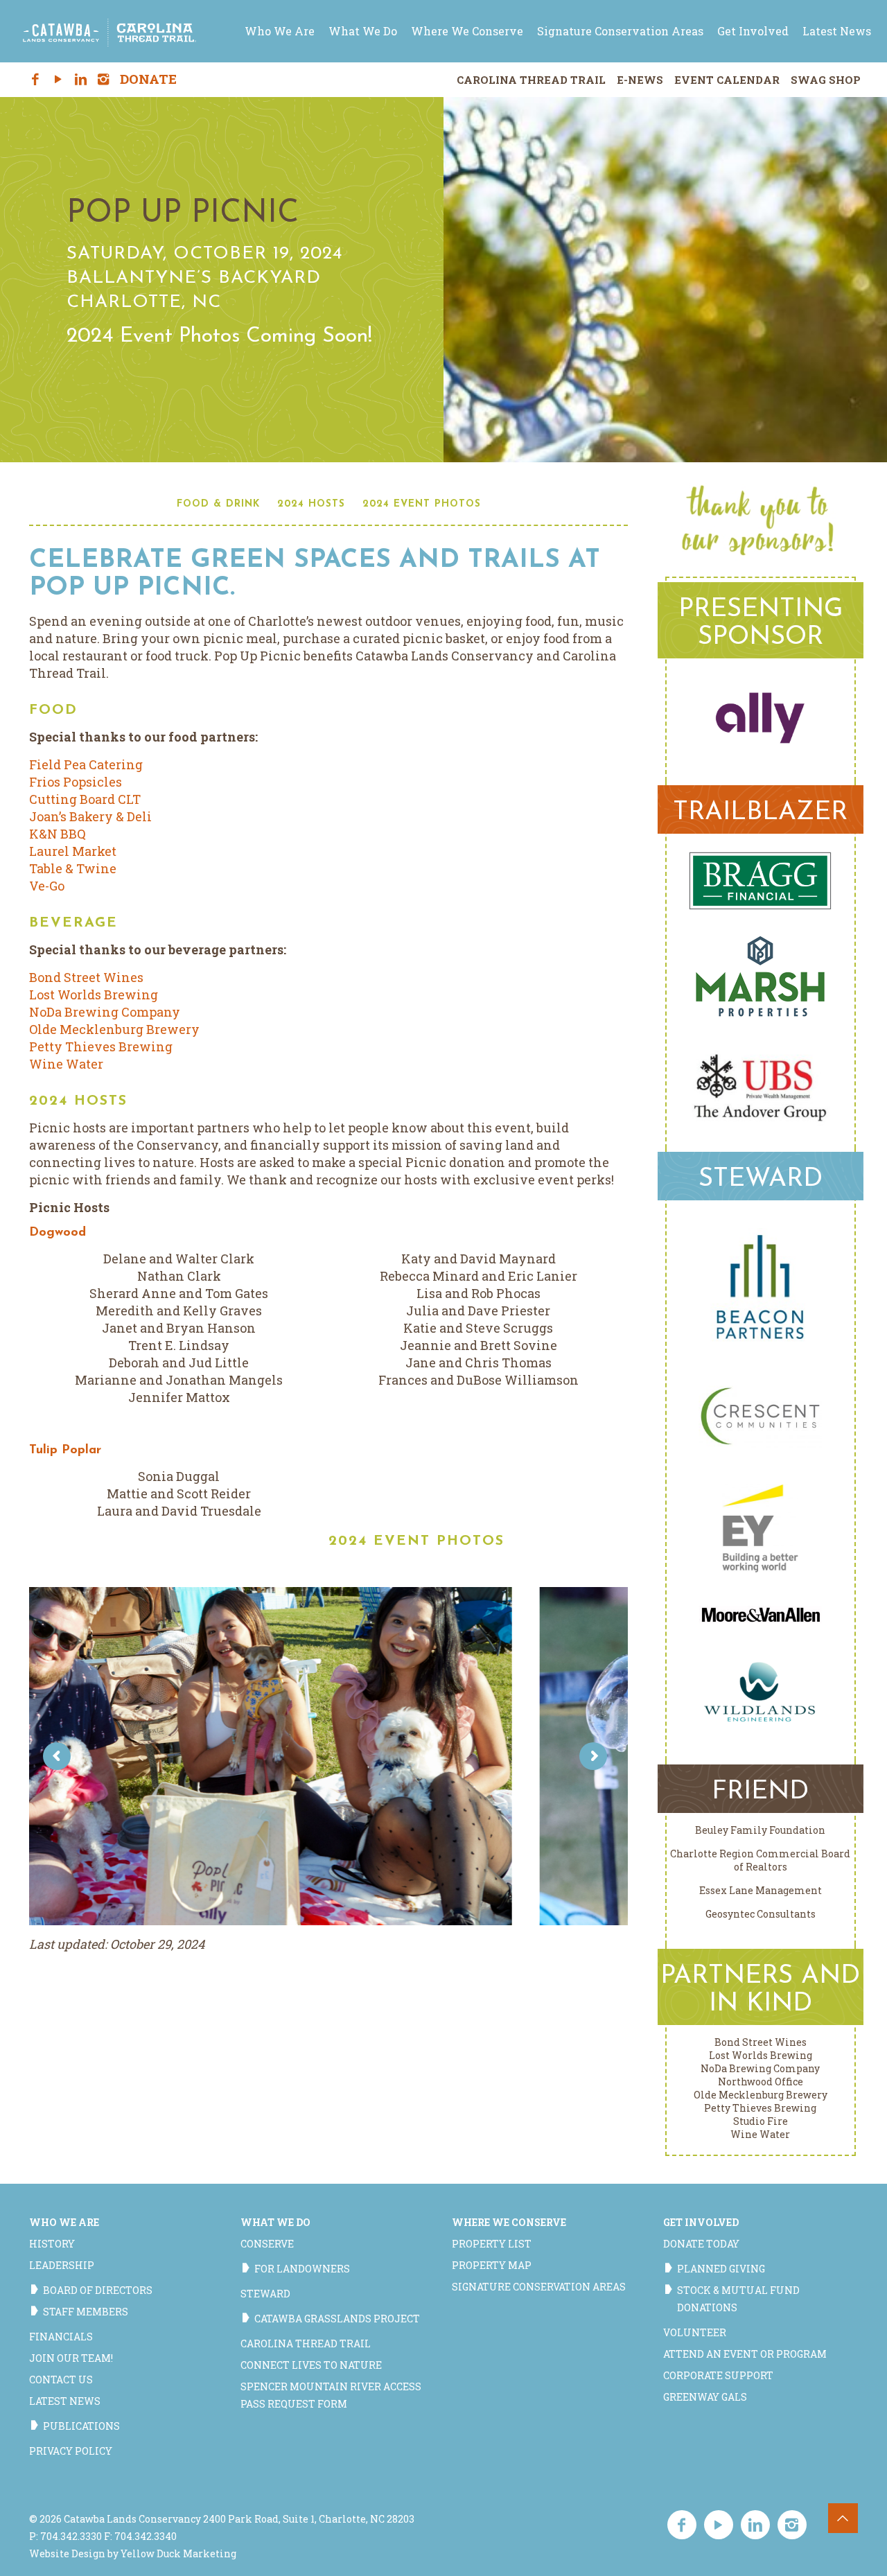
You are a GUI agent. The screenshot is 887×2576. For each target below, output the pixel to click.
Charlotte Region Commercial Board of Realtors (760, 1860)
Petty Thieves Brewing (101, 1046)
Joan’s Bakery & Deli (90, 816)
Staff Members (86, 2312)
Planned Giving (721, 2269)
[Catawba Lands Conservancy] (109, 31)
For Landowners (302, 2269)
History (52, 2244)
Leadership (62, 2265)
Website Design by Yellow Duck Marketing (133, 2553)
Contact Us (61, 2380)
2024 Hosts (311, 504)
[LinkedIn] (81, 80)
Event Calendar (727, 80)
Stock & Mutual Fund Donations (738, 2299)
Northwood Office (761, 2082)
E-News (640, 80)
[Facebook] (36, 80)
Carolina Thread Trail (531, 80)
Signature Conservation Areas (539, 2287)
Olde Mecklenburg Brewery (114, 1029)
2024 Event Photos (422, 504)
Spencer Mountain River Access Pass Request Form (331, 2395)
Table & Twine (73, 868)
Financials (61, 2337)
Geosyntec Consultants (761, 1914)
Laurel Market (73, 851)
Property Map (492, 2265)
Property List (492, 2244)
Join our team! (71, 2358)
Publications (81, 2426)
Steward (265, 2294)
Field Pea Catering (86, 764)
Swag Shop (826, 80)
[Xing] (126, 80)
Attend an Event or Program (745, 2354)
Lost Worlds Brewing (94, 995)
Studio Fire (761, 2121)
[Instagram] (104, 80)
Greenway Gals (705, 2397)
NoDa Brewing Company (105, 1012)
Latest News (65, 2401)
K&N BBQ (58, 834)
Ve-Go (47, 886)
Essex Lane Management (761, 1890)
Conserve (267, 2244)
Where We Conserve (509, 2222)
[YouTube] (58, 80)
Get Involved (701, 2222)
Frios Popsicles (76, 782)
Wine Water (66, 1064)
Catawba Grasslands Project (337, 2319)
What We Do (275, 2222)
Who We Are (64, 2222)
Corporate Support (718, 2375)
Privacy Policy (71, 2451)
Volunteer (695, 2332)
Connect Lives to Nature (311, 2365)
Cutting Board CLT (85, 799)
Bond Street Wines (86, 977)
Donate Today (701, 2244)
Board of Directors (98, 2290)
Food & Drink (218, 504)
